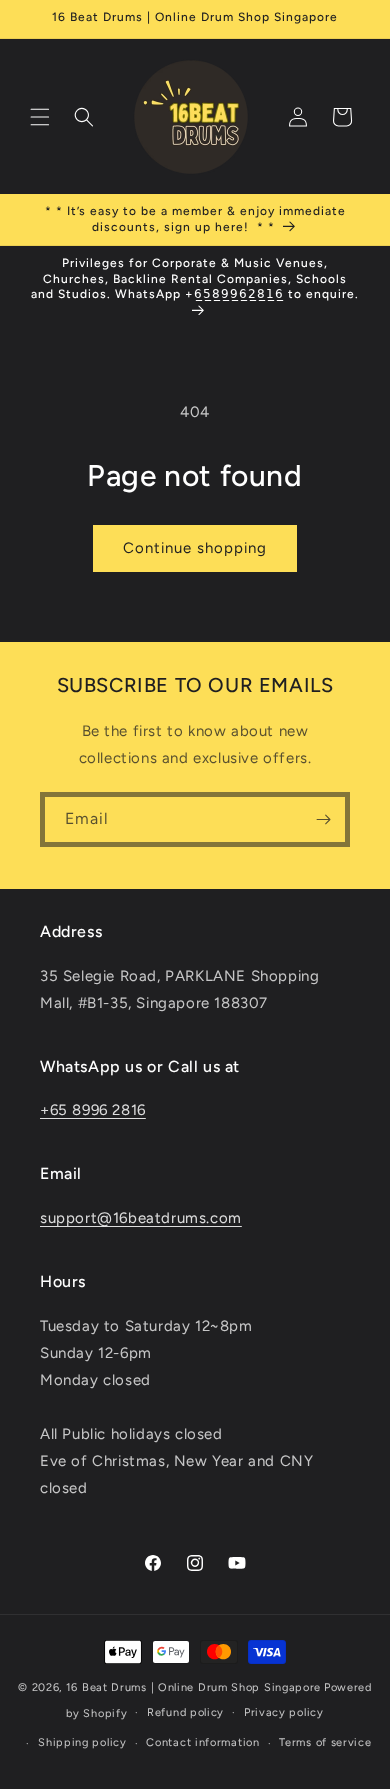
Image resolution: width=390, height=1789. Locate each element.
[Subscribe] (323, 819)
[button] (40, 117)
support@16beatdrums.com (141, 1218)
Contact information (202, 1742)
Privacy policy (284, 1712)
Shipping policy (82, 1742)
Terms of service (325, 1742)
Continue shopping (195, 548)
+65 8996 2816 (93, 1110)
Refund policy (185, 1712)
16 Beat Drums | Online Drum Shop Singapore (193, 1687)
